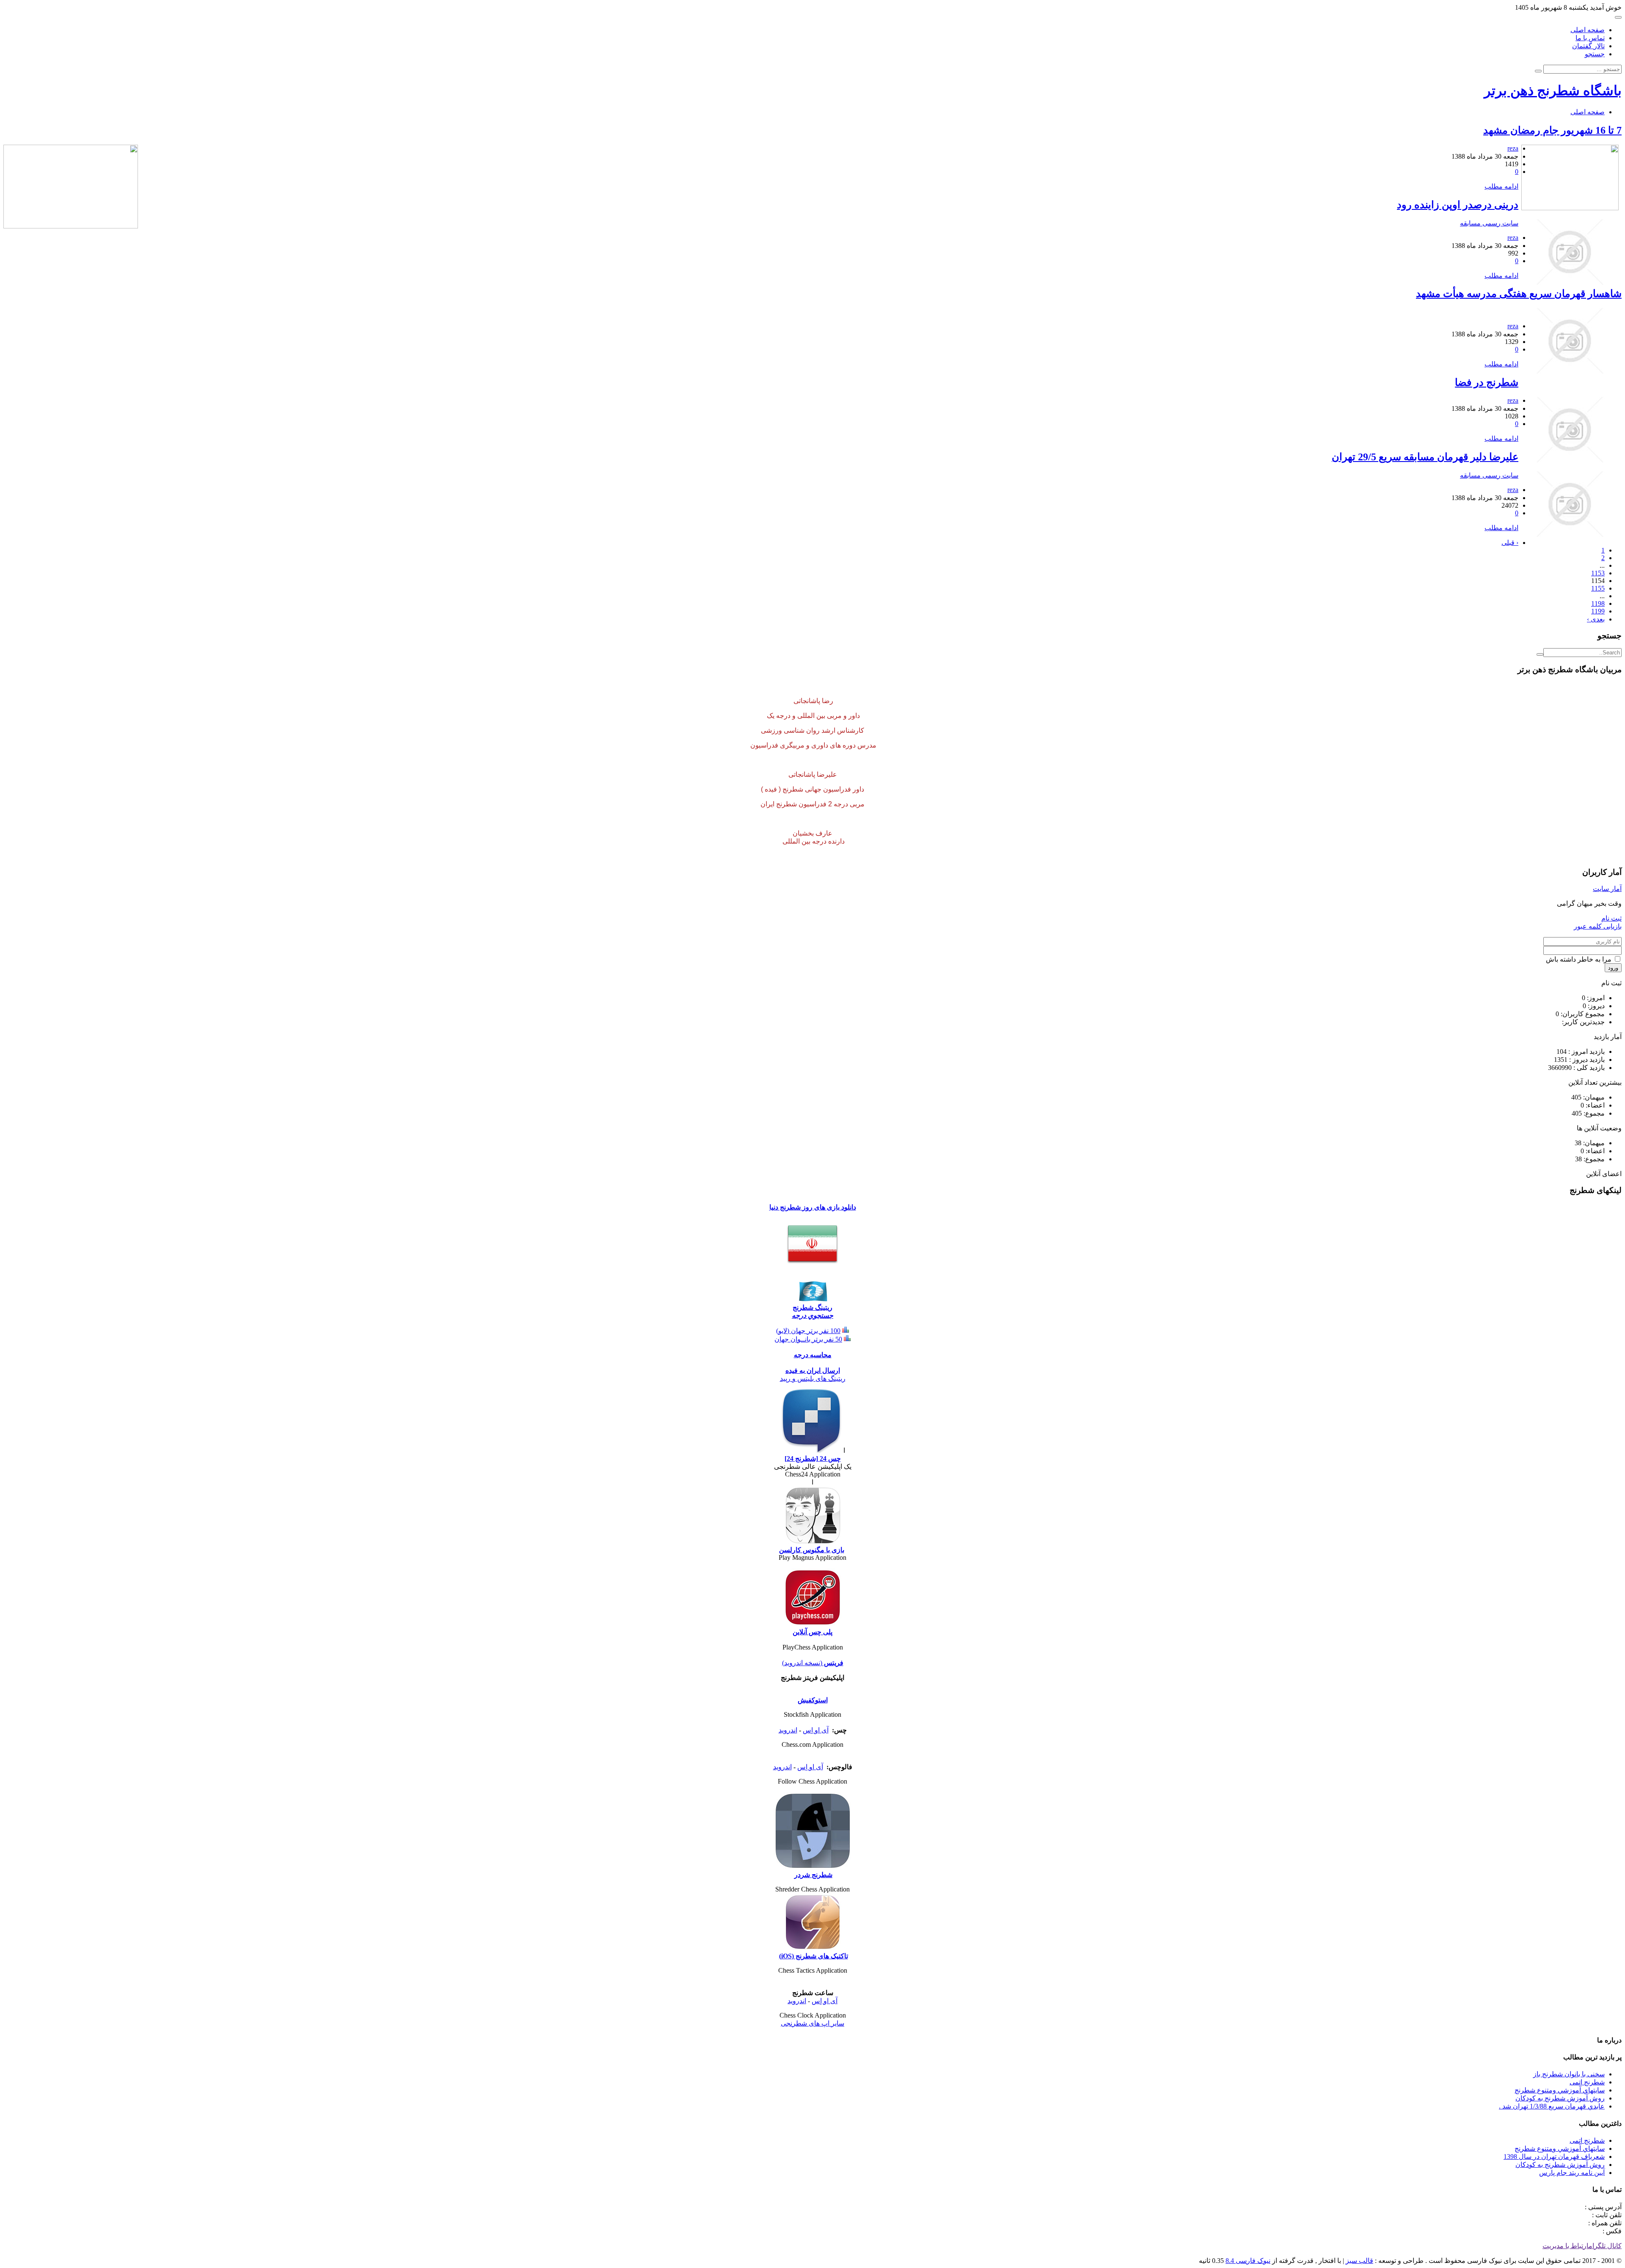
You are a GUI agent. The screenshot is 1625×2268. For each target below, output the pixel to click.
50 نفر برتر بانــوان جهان (808, 1339)
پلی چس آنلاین (812, 1632)
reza (1513, 148)
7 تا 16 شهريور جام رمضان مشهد (1552, 130)
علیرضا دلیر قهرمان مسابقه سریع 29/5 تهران (1425, 457)
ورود (1613, 968)
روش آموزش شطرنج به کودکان (1560, 2098)
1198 (1598, 603)
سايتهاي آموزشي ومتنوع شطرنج (1560, 2090)
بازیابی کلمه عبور (1598, 926)
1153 (1598, 573)
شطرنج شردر (813, 1875)
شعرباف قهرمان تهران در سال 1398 (1554, 2157)
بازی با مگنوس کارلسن (812, 1550)
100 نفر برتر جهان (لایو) (808, 1331)
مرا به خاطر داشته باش (1580, 959)
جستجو (1595, 54)
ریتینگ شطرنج (812, 1307)
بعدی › (1596, 619)
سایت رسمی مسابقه (1489, 223)
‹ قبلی (1510, 543)
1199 (1598, 611)
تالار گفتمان (1588, 46)
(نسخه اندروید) (802, 1663)
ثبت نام (1611, 918)
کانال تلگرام (1605, 2246)
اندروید (788, 1730)
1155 (1598, 588)
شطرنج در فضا (1487, 382)
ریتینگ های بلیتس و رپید (813, 1379)
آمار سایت (1607, 889)
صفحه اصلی (1588, 30)
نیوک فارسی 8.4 (1248, 2261)
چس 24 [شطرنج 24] (813, 1458)
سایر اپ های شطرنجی (812, 2023)
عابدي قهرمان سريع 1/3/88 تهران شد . (1552, 2106)
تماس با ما (1590, 38)
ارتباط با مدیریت (1566, 2246)
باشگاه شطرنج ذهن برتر (1553, 91)
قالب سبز (1359, 2261)
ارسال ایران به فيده (813, 1370)
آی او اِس (816, 1730)
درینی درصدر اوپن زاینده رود (1458, 205)
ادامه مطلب (1501, 186)
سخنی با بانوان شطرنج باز (1569, 2074)
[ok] (1540, 654)
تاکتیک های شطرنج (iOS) (814, 1956)
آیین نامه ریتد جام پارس (1572, 2173)
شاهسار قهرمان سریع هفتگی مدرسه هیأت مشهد (1519, 294)
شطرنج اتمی (1587, 2082)
